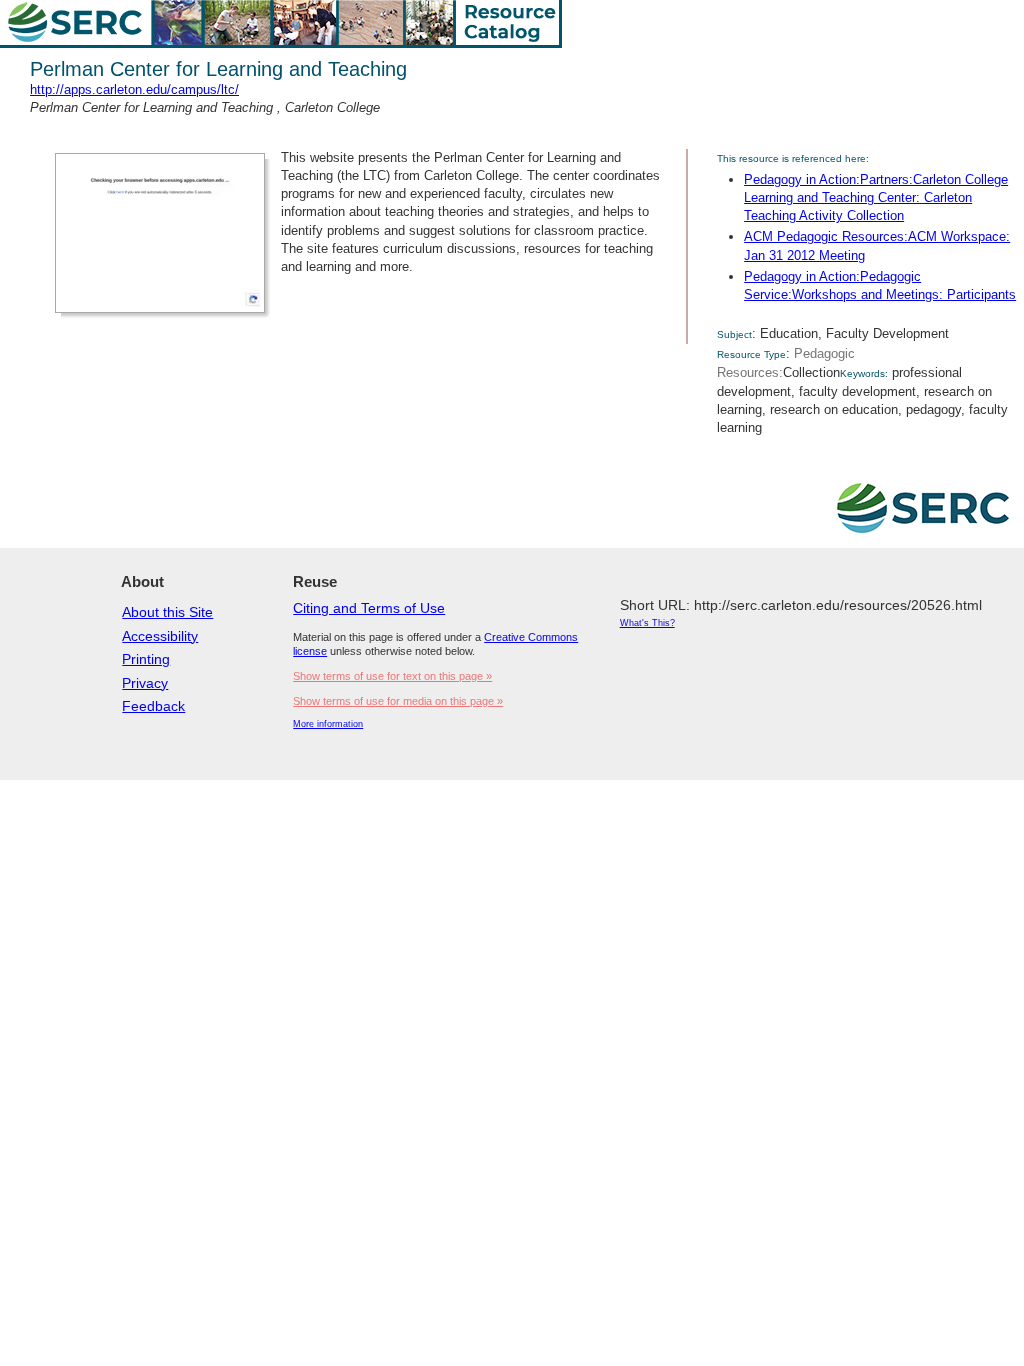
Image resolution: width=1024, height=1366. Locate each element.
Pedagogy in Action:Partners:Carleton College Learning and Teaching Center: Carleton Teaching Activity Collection (876, 197)
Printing (146, 659)
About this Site (167, 612)
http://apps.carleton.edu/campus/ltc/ (134, 89)
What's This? (647, 623)
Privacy (145, 683)
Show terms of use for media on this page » (398, 701)
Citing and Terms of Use (369, 608)
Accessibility (160, 636)
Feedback (153, 706)
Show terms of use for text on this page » (392, 676)
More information (328, 724)
